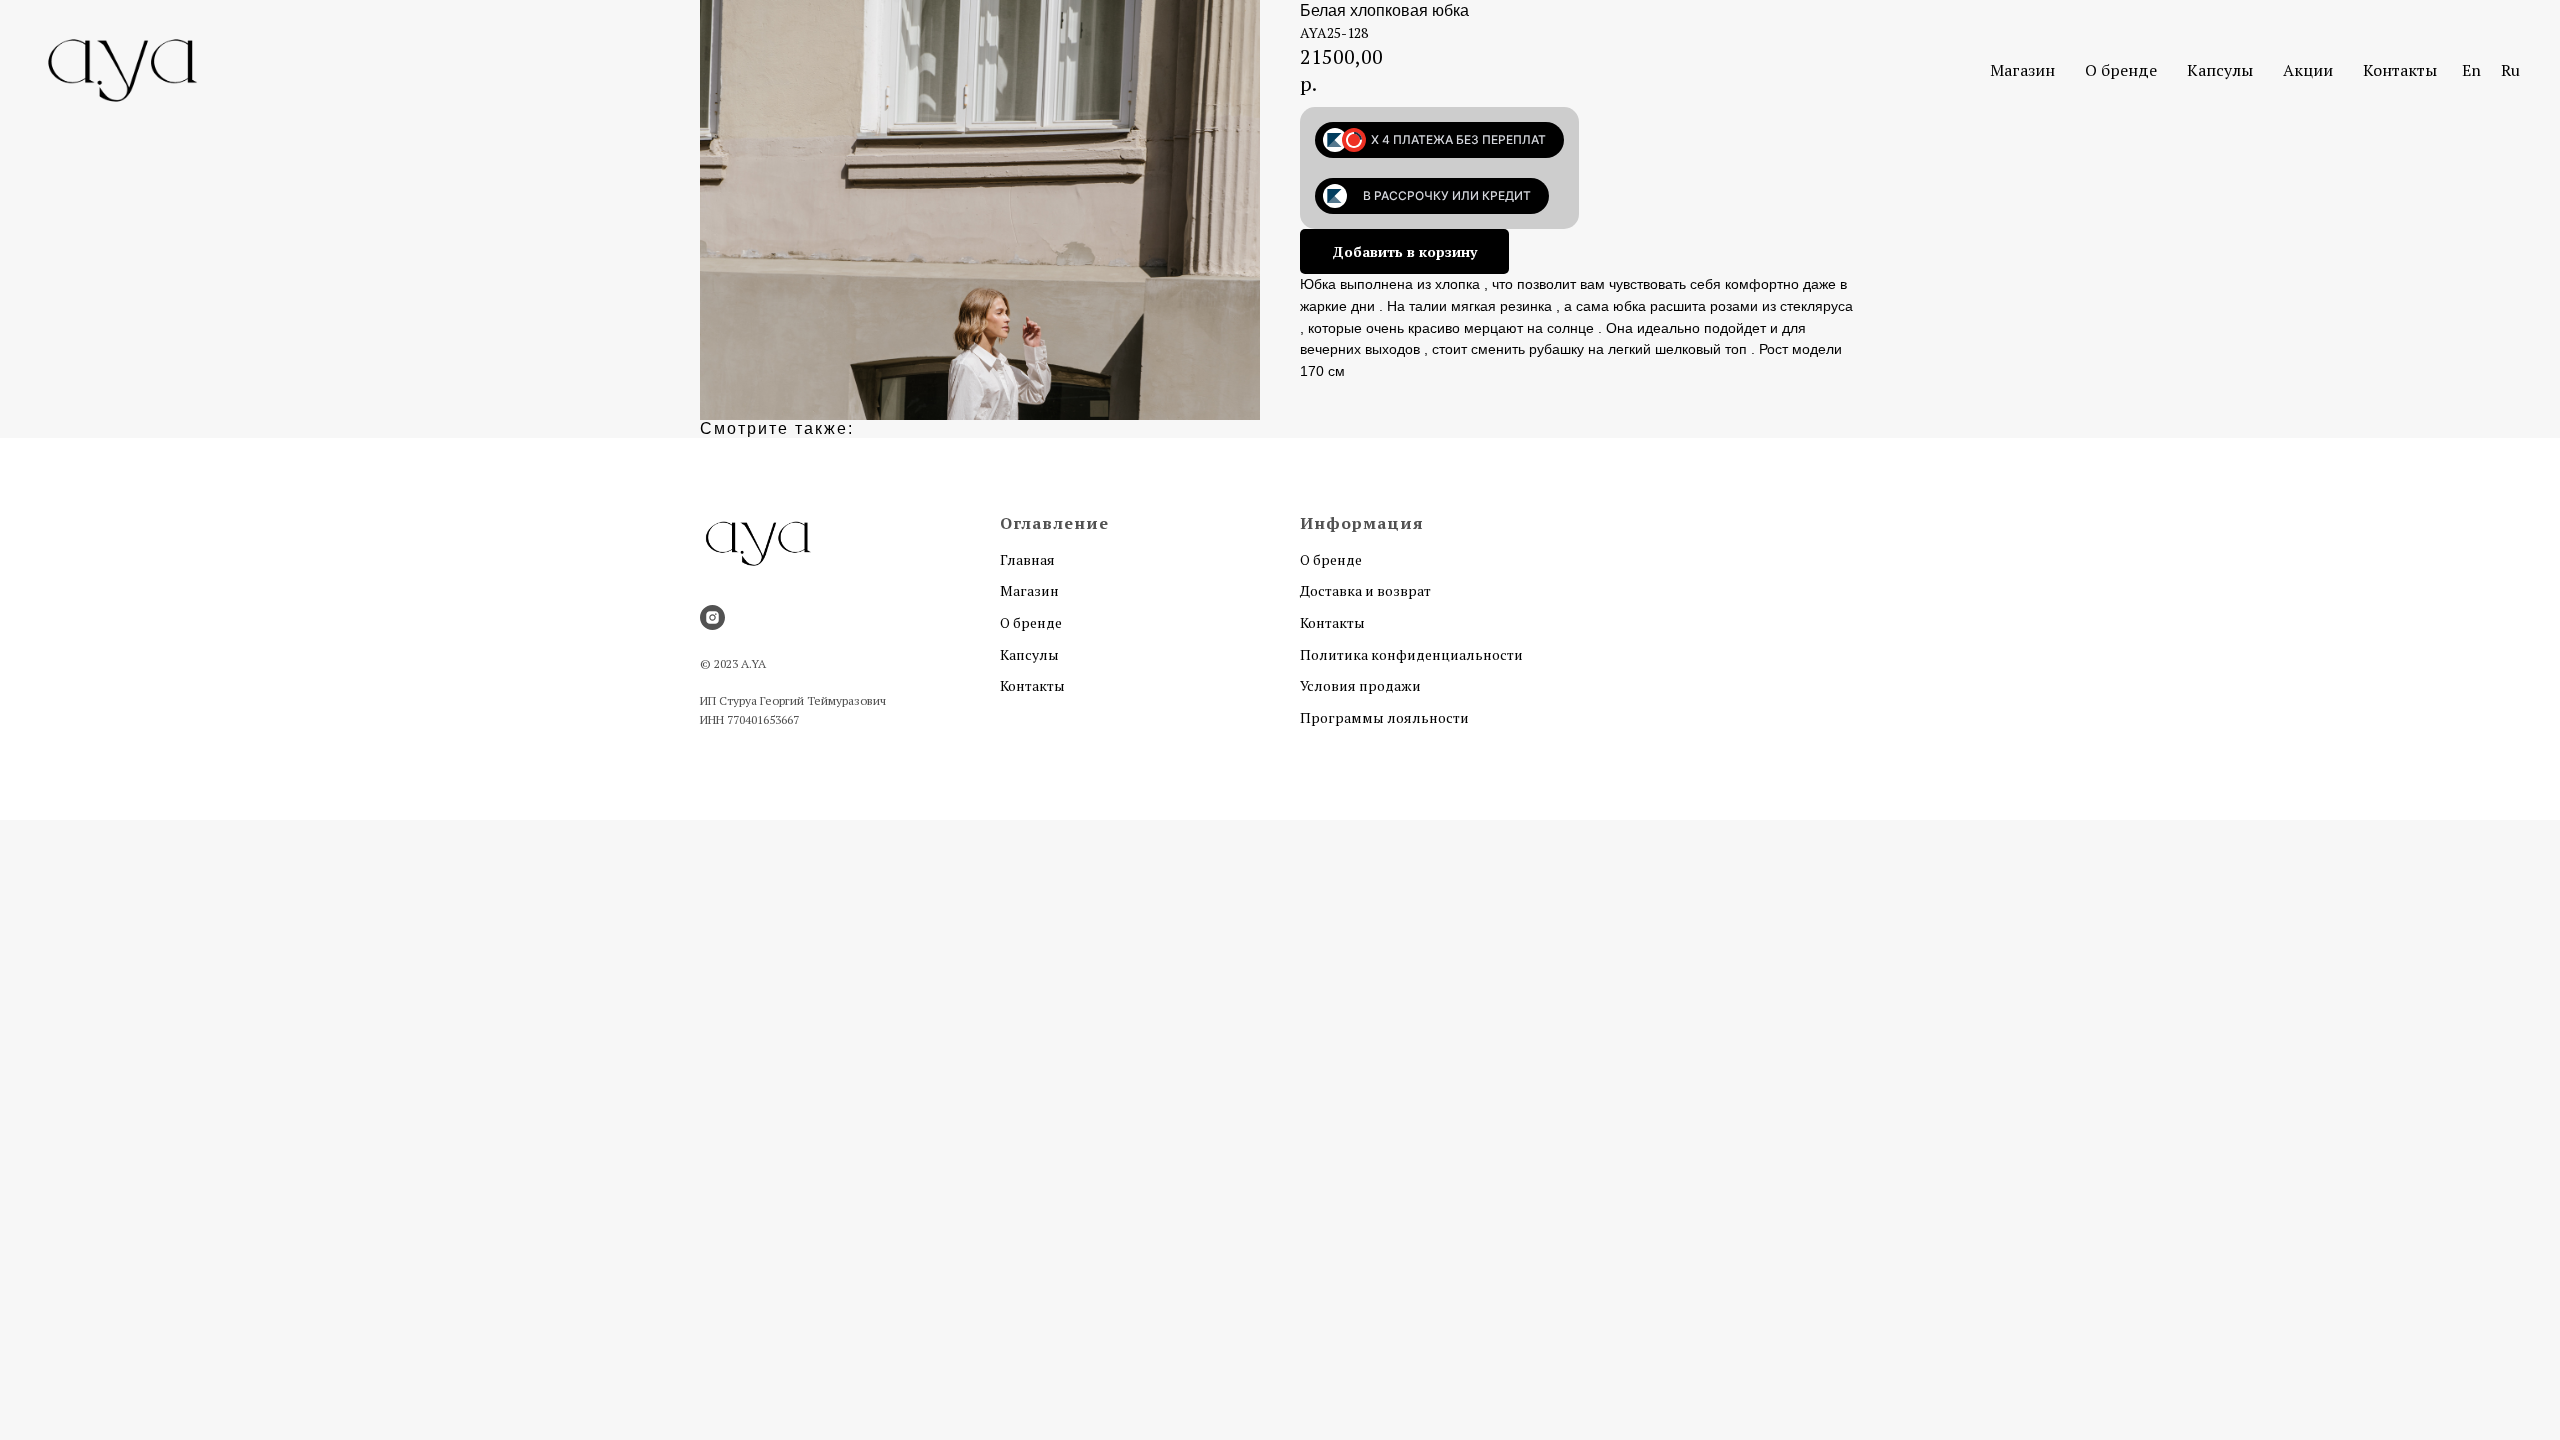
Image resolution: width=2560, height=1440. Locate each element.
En (2471, 70)
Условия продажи (1360, 685)
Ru (2510, 70)
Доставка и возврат (1365, 590)
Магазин (2022, 70)
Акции (2308, 70)
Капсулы (2220, 70)
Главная (1027, 559)
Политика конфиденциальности (1411, 654)
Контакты (2400, 70)
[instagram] (712, 617)
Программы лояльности (1384, 717)
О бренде (2121, 70)
